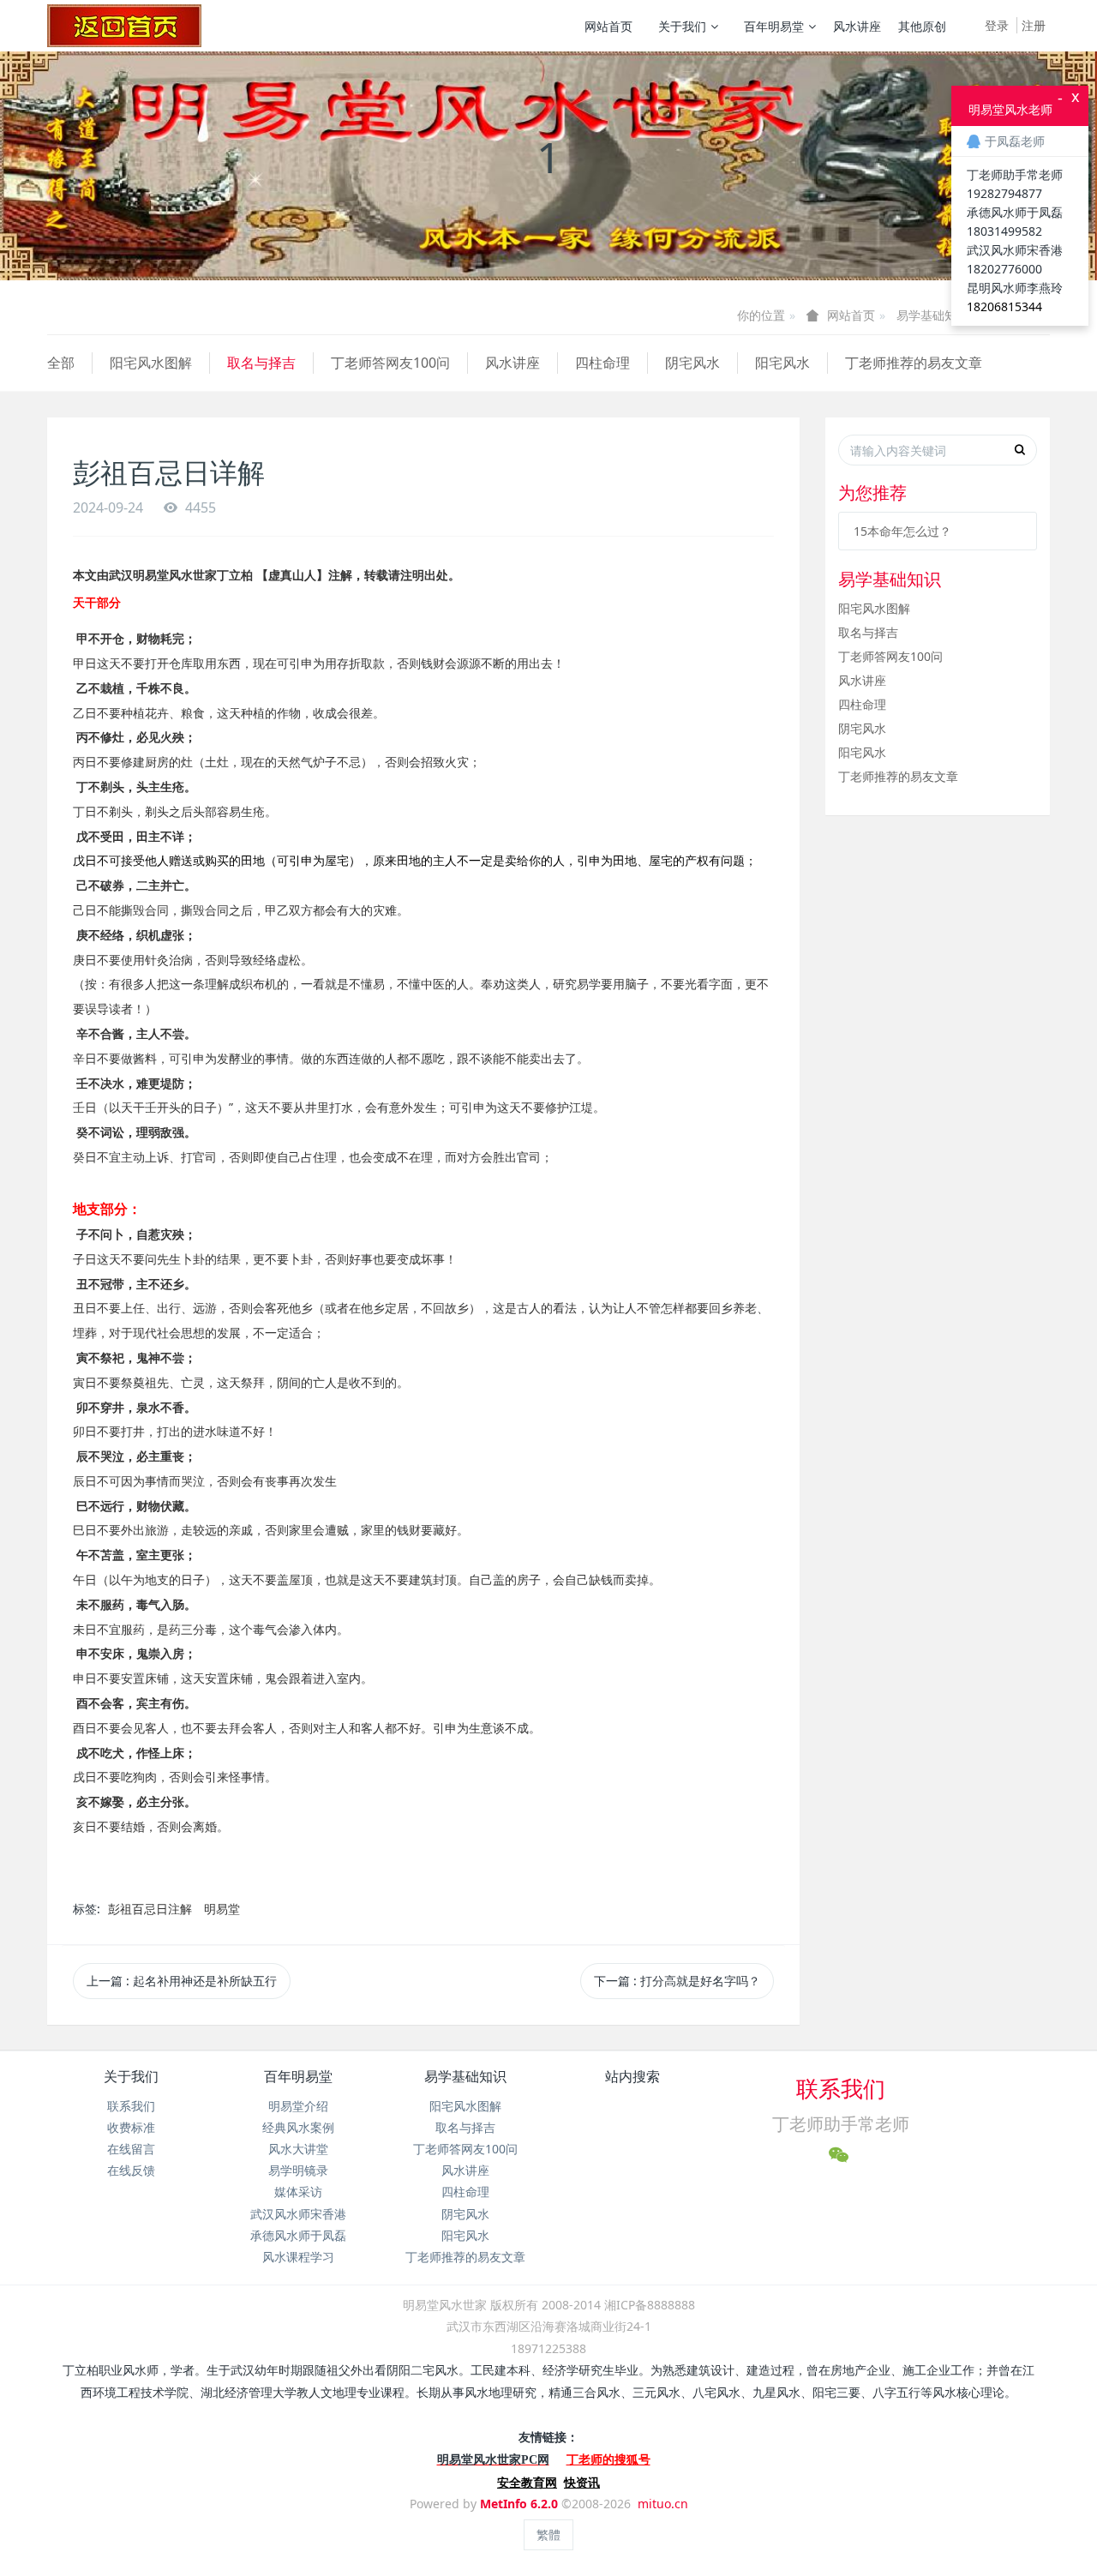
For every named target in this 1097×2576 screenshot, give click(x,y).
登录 (997, 25)
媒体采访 (298, 2192)
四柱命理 (602, 363)
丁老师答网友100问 (390, 363)
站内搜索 (632, 2076)
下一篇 (677, 1981)
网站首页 (608, 26)
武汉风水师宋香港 (298, 2214)
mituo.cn (663, 2504)
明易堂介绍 (298, 2106)
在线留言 (131, 2149)
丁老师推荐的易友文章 (914, 363)
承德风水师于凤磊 (298, 2235)
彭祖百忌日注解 (150, 1909)
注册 (1034, 25)
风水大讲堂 (298, 2149)
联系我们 (131, 2106)
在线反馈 (131, 2170)
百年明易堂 (774, 26)
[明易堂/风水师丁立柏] (124, 26)
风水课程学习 (298, 2257)
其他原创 (922, 26)
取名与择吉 (261, 363)
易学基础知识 (932, 315)
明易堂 (222, 1909)
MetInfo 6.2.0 (519, 2504)
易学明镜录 (298, 2170)
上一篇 (182, 1981)
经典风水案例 (298, 2127)
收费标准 (131, 2127)
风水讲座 (857, 26)
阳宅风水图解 (151, 363)
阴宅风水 (692, 363)
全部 (61, 363)
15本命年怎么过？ (902, 531)
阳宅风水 (782, 363)
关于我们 (682, 26)
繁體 (548, 2534)
